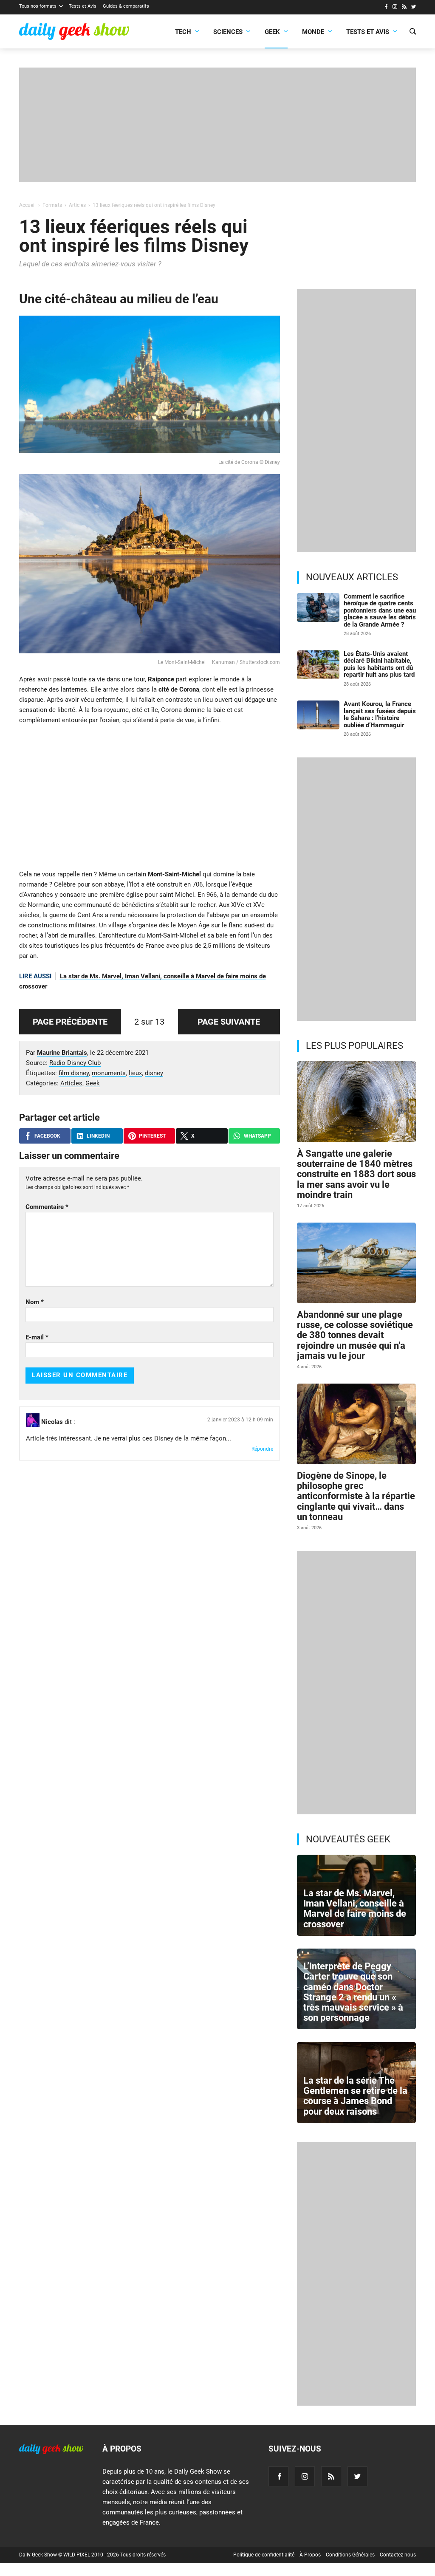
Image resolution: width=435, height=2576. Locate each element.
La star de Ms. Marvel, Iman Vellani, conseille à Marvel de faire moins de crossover (355, 1909)
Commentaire (47, 1207)
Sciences (228, 32)
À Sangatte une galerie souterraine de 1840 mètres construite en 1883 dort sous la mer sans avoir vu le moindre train (356, 1174)
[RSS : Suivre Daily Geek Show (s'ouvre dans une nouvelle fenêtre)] (404, 8)
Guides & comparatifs (126, 6)
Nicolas (52, 1422)
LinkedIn (98, 1136)
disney (154, 1073)
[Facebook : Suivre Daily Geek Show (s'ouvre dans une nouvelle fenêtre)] (386, 8)
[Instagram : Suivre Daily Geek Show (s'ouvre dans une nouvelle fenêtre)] (395, 8)
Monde (313, 32)
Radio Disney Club (75, 1063)
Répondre (262, 1449)
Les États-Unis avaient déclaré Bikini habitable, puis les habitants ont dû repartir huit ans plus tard (379, 664)
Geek (272, 32)
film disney (74, 1073)
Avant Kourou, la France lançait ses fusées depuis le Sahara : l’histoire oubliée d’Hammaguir (380, 715)
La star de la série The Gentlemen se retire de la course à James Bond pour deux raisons (355, 2096)
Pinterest (152, 1136)
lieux (135, 1073)
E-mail (37, 1337)
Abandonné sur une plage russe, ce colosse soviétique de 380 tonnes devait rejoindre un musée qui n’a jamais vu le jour (355, 1335)
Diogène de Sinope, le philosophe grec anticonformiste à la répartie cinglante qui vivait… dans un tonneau (356, 1496)
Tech (183, 32)
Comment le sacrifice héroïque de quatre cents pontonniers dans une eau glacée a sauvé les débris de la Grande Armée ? (380, 610)
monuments (109, 1073)
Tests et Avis (83, 6)
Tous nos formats (38, 6)
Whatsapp (257, 1136)
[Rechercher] (413, 32)
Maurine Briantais (62, 1053)
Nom (35, 1302)
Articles (71, 1083)
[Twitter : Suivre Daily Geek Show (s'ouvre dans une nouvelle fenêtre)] (414, 8)
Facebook (47, 1136)
